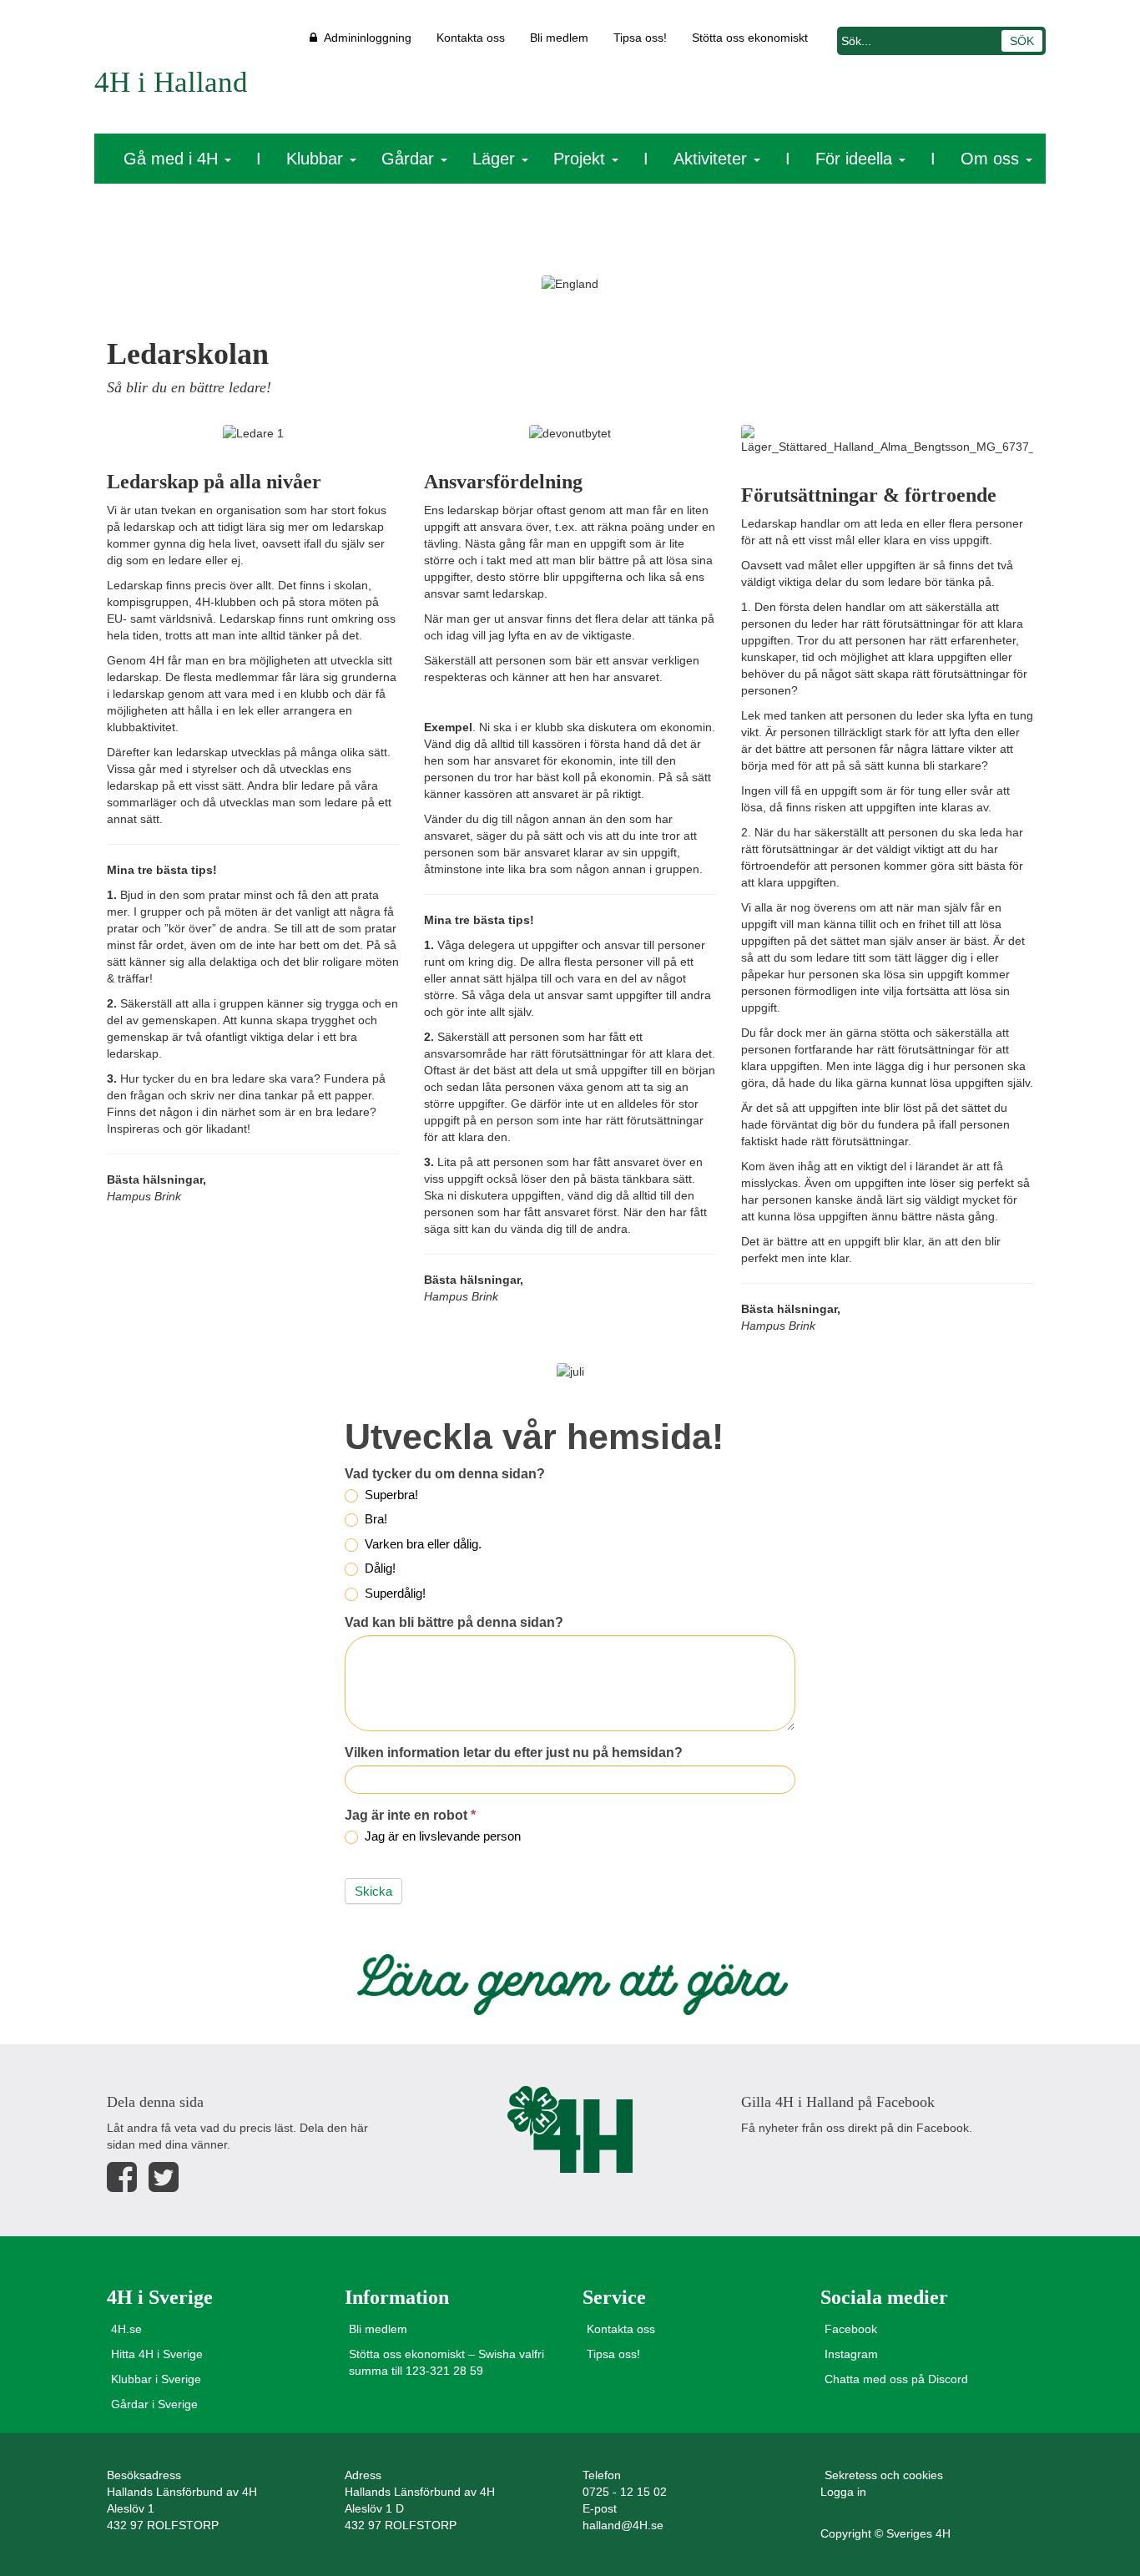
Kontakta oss (471, 38)
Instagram (851, 2354)
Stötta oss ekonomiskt (750, 38)
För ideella (856, 159)
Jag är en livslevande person (441, 1836)
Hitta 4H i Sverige (157, 2354)
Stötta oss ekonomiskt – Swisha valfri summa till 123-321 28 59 (446, 2362)
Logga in (843, 2492)
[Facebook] (122, 2177)
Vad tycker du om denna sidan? (445, 1474)
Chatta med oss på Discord (896, 2379)
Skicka (373, 1891)
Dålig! (378, 1568)
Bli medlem (559, 38)
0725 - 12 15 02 (625, 2492)
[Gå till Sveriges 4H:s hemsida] (570, 2129)
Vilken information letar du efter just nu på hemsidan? (514, 1753)
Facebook (851, 2329)
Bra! (374, 1519)
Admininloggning (364, 38)
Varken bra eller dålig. (421, 1544)
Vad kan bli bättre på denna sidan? (454, 1622)
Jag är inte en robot (410, 1815)
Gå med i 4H (173, 159)
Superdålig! (393, 1593)
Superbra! (390, 1495)
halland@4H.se (623, 2525)
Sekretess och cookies (884, 2475)
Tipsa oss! (640, 38)
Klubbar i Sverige (156, 2379)
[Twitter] (164, 2177)
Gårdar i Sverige (154, 2404)
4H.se (126, 2329)
